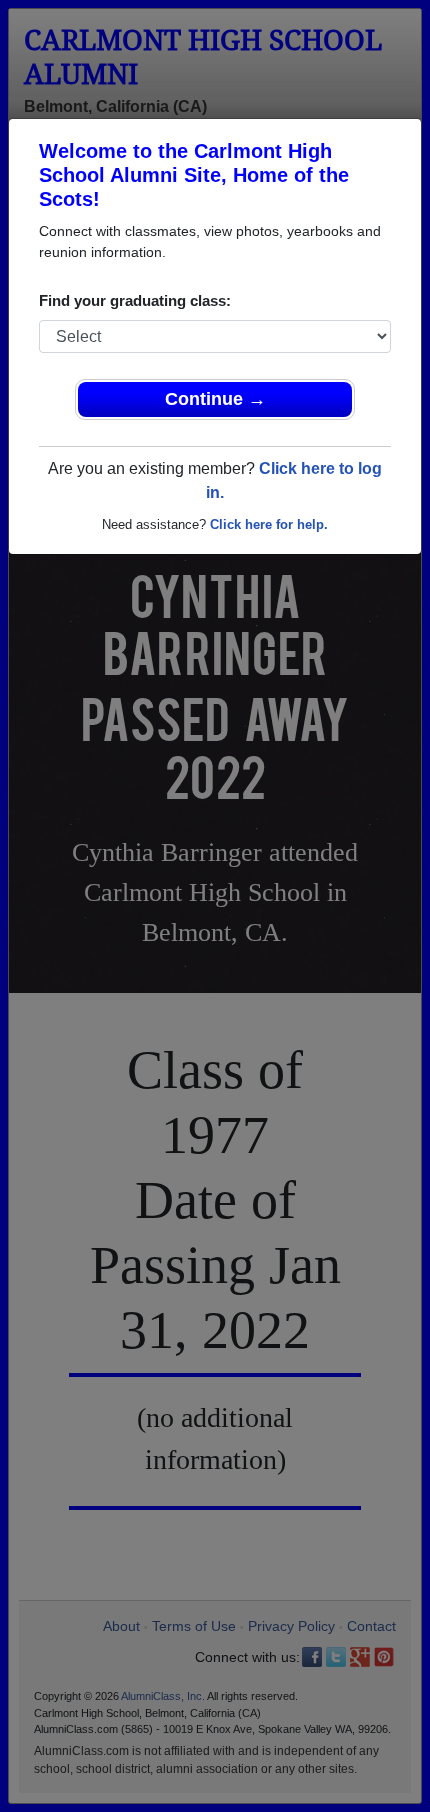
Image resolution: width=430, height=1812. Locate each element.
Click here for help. (269, 524)
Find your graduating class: (135, 300)
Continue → (215, 399)
